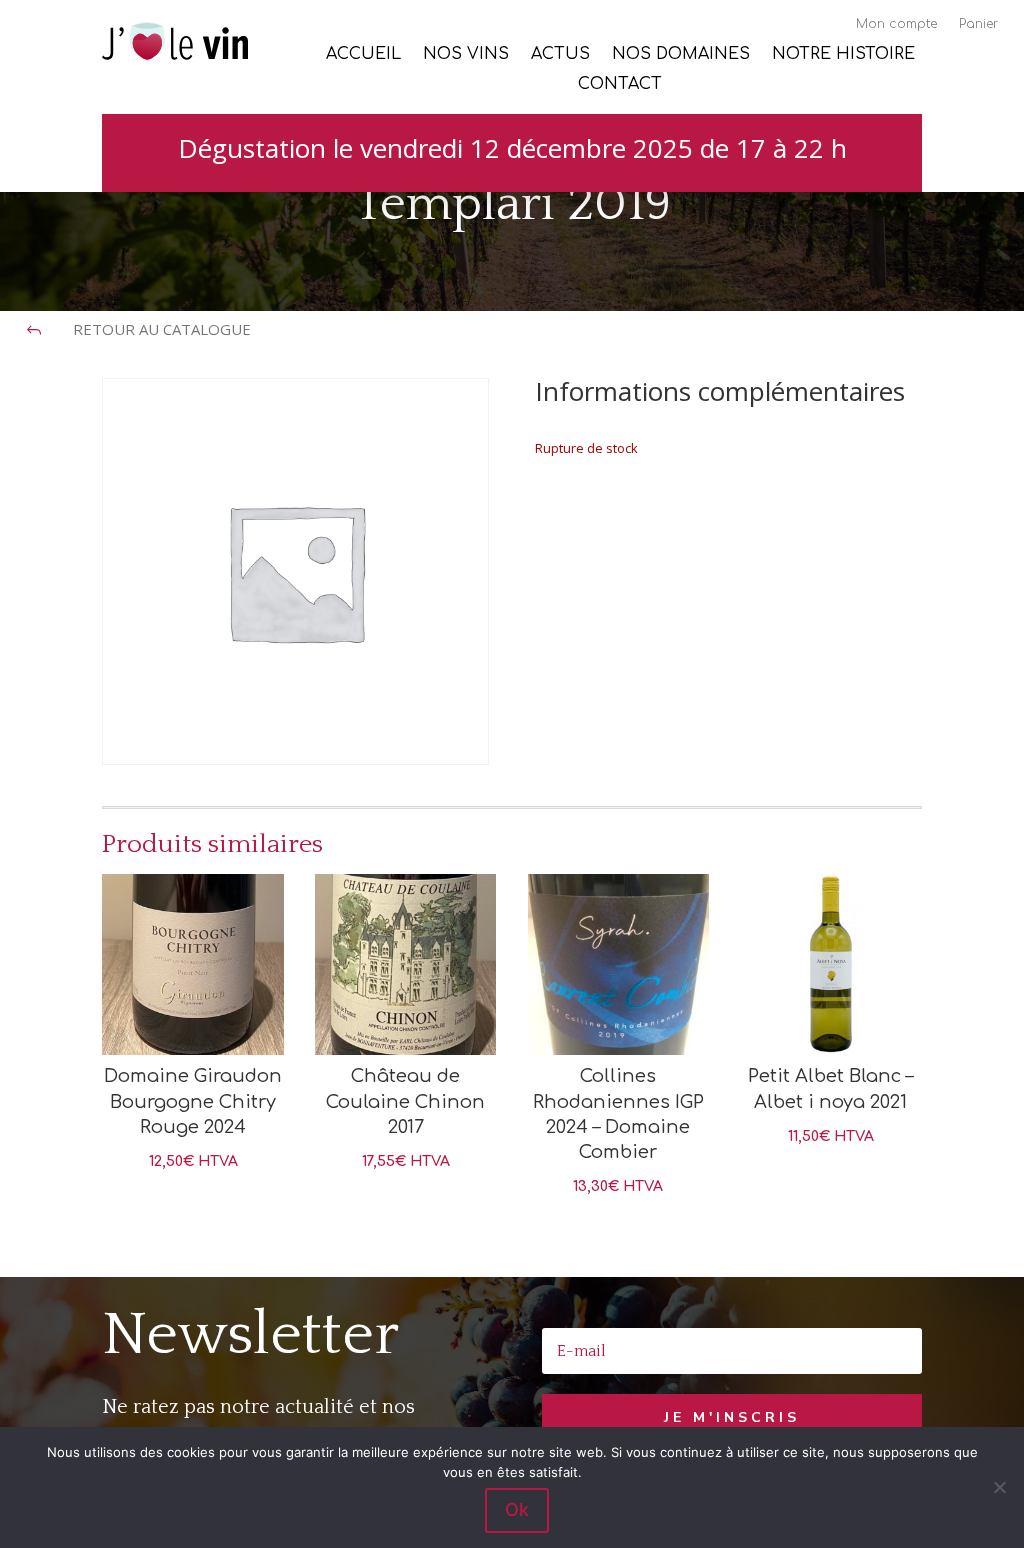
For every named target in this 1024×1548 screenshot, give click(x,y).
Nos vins (466, 55)
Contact (620, 85)
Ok (517, 1509)
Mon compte (896, 24)
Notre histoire (843, 55)
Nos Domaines (681, 55)
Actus (560, 55)
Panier (978, 24)
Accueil (363, 55)
